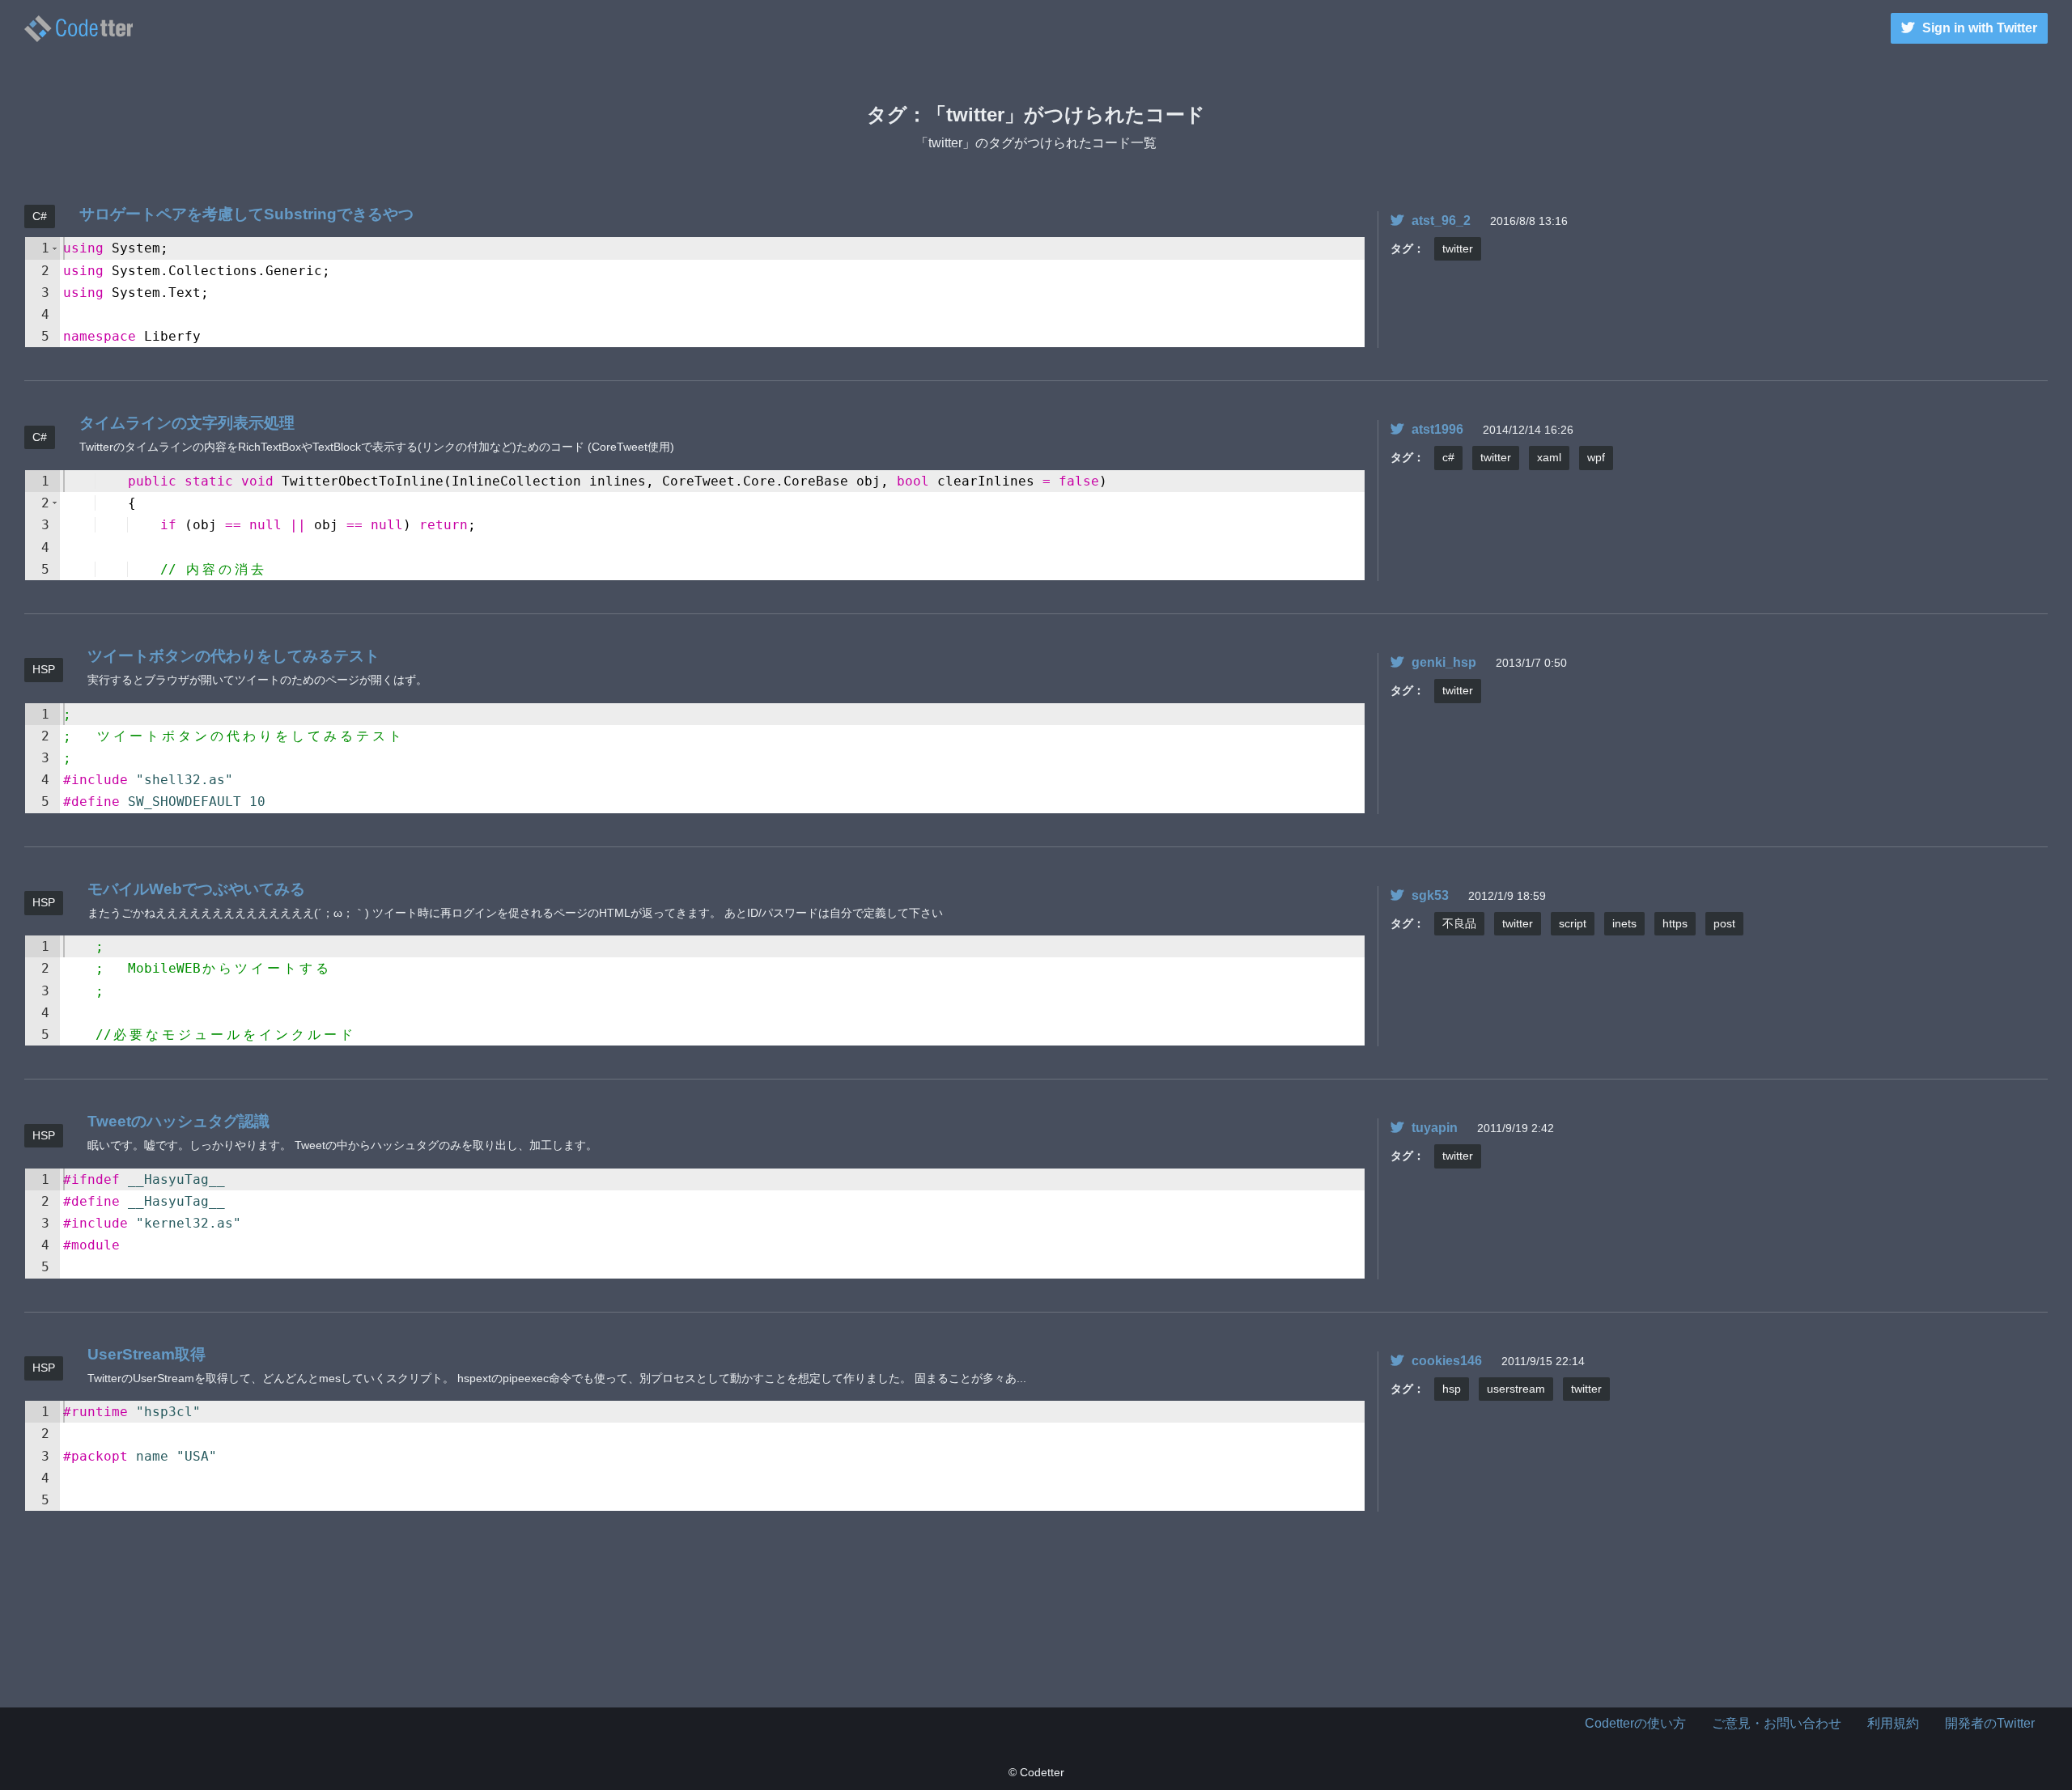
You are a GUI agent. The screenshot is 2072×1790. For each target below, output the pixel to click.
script (1573, 923)
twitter (1458, 248)
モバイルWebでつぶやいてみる (196, 889)
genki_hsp (1444, 662)
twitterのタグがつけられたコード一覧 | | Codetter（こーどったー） (79, 29)
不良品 (1459, 923)
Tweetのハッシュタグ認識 (178, 1121)
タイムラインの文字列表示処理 (187, 423)
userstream (1516, 1389)
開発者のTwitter (1990, 1723)
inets (1624, 923)
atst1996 (1437, 429)
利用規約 (1893, 1723)
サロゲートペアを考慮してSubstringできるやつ (246, 214)
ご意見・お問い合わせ (1777, 1723)
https (1675, 923)
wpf (1596, 457)
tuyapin (1435, 1128)
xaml (1549, 457)
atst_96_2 (1441, 221)
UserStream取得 (146, 1354)
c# (1448, 457)
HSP (44, 669)
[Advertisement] (1036, 1627)
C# (40, 216)
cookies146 (1447, 1361)
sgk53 (1430, 895)
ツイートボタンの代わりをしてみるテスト (234, 656)
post (1724, 923)
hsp (1452, 1389)
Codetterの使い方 (1635, 1723)
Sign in (1980, 28)
